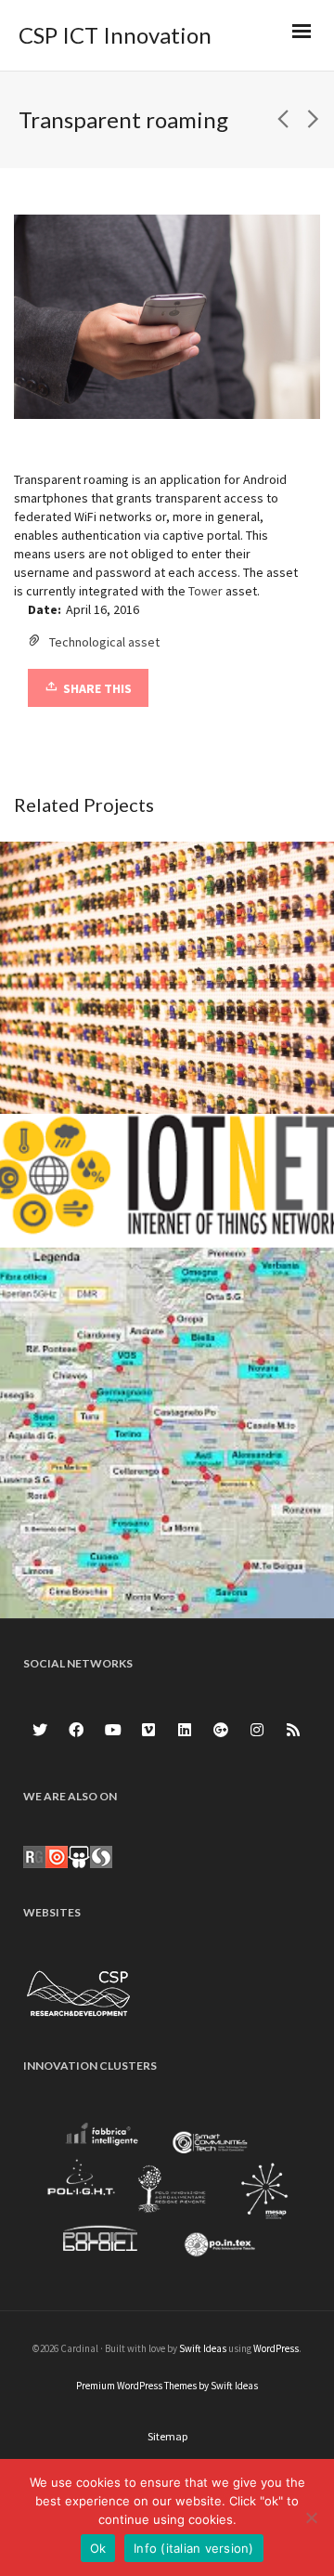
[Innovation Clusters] (167, 2192)
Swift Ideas (203, 2348)
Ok (98, 2548)
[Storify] (101, 1856)
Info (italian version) (194, 2548)
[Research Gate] (34, 1856)
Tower (206, 591)
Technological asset (104, 642)
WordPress (276, 2348)
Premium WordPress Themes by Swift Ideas (167, 2386)
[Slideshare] (79, 1856)
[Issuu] (57, 1856)
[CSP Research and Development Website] (79, 1991)
